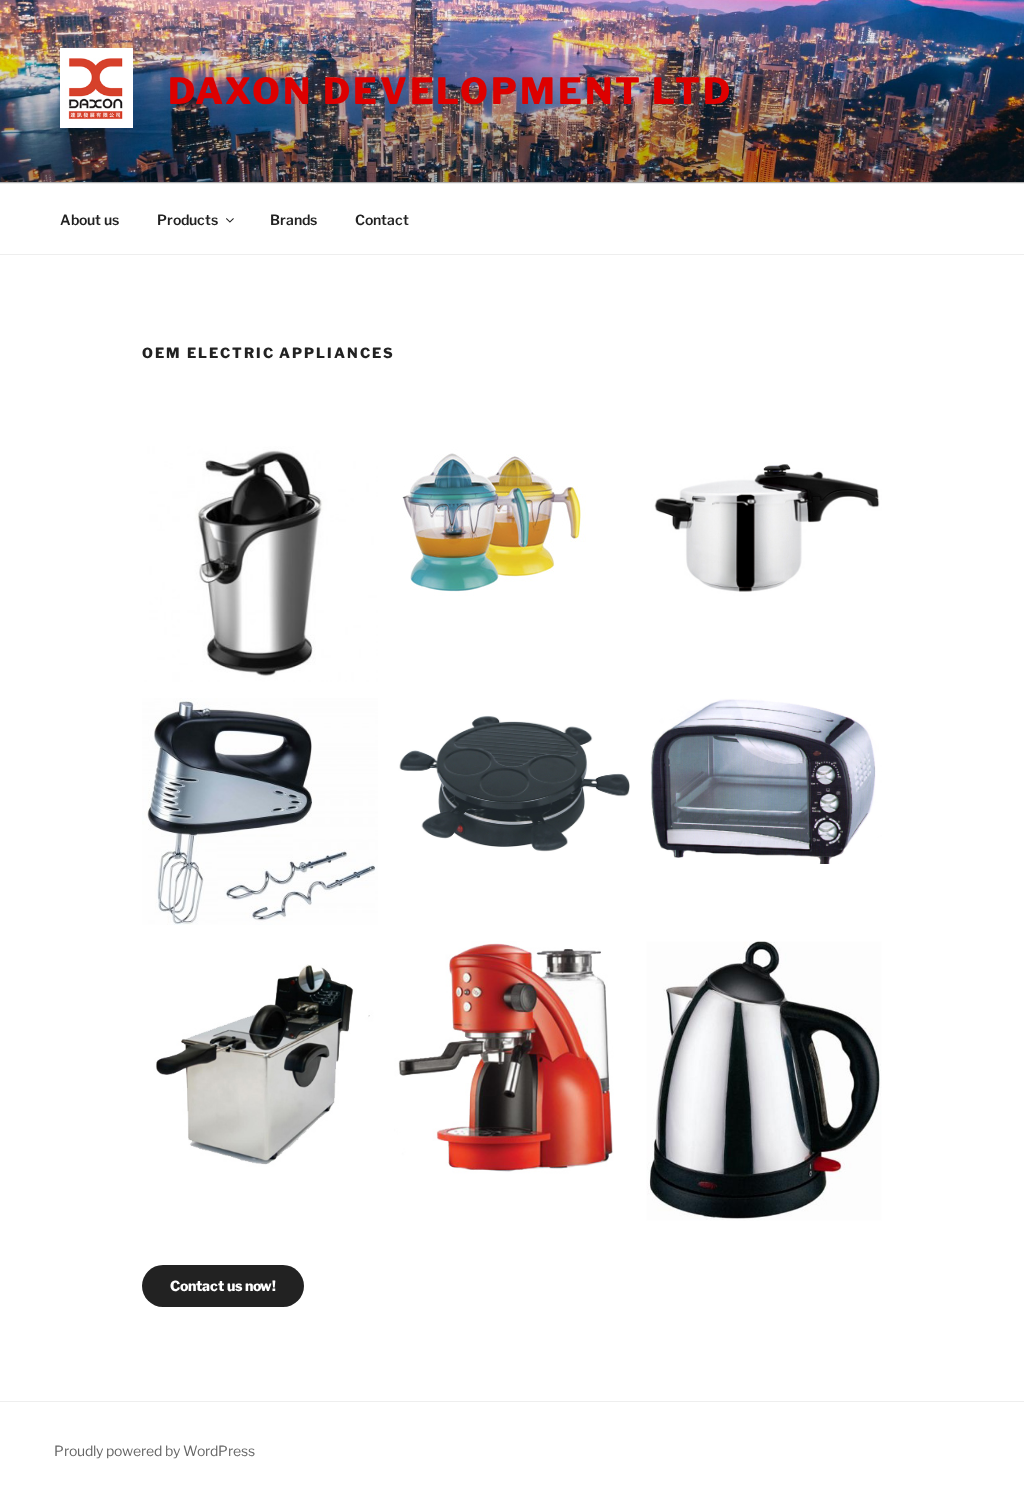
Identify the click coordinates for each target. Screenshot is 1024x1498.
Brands (293, 219)
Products (187, 219)
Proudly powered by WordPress (154, 1450)
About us (89, 219)
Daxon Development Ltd (450, 91)
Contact (382, 219)
